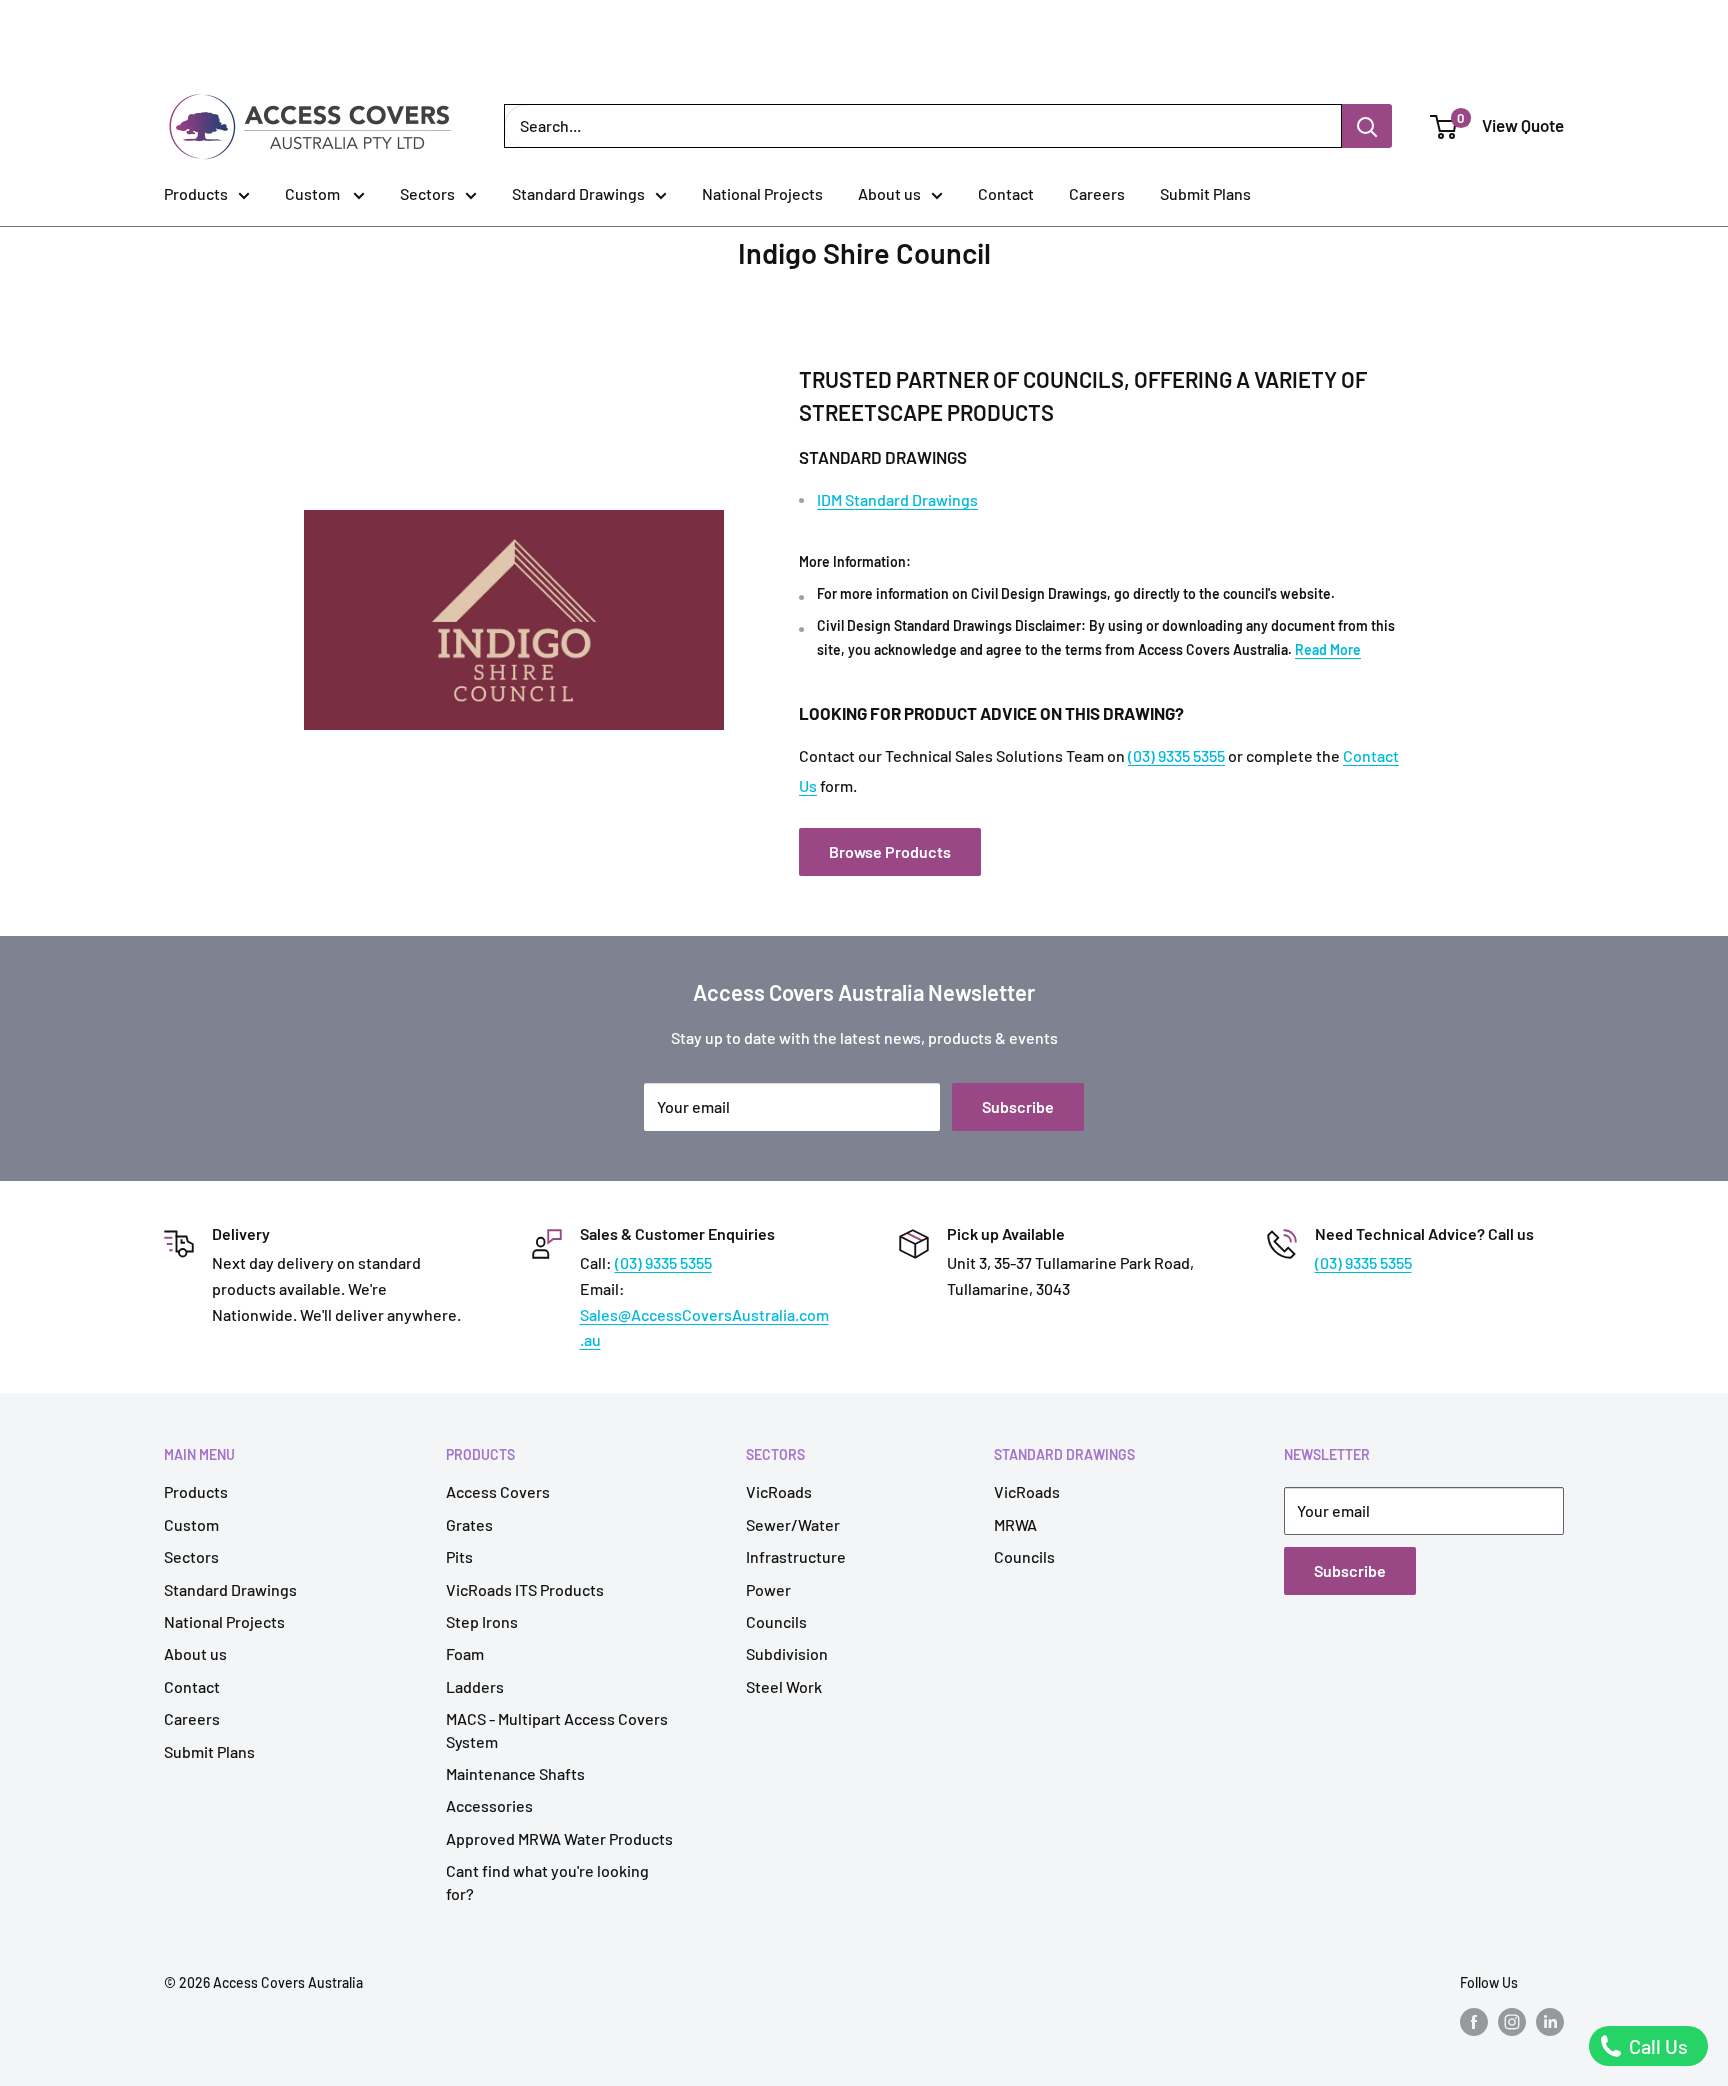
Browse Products (890, 851)
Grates (469, 1524)
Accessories (489, 1805)
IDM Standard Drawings (897, 499)
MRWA (1015, 1524)
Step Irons (482, 1621)
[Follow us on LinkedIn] (1550, 2021)
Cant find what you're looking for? (547, 1881)
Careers (1097, 193)
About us (889, 193)
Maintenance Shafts (515, 1773)
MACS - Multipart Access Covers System (557, 1729)
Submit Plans (1205, 193)
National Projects (762, 193)
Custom (314, 193)
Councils (776, 1621)
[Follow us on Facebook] (1474, 2021)
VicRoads (779, 1491)
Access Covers (498, 1491)
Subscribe (1018, 1106)
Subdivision (787, 1653)
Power (768, 1589)
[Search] (1367, 126)
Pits (459, 1556)
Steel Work (784, 1686)
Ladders (475, 1686)
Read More (1328, 649)
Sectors (427, 193)
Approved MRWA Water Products (559, 1838)
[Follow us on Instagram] (1512, 2021)
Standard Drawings (578, 193)
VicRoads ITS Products (525, 1589)
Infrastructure (796, 1556)
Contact (1006, 193)
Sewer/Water (793, 1524)
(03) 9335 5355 (1176, 755)
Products (196, 193)
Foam (465, 1653)
